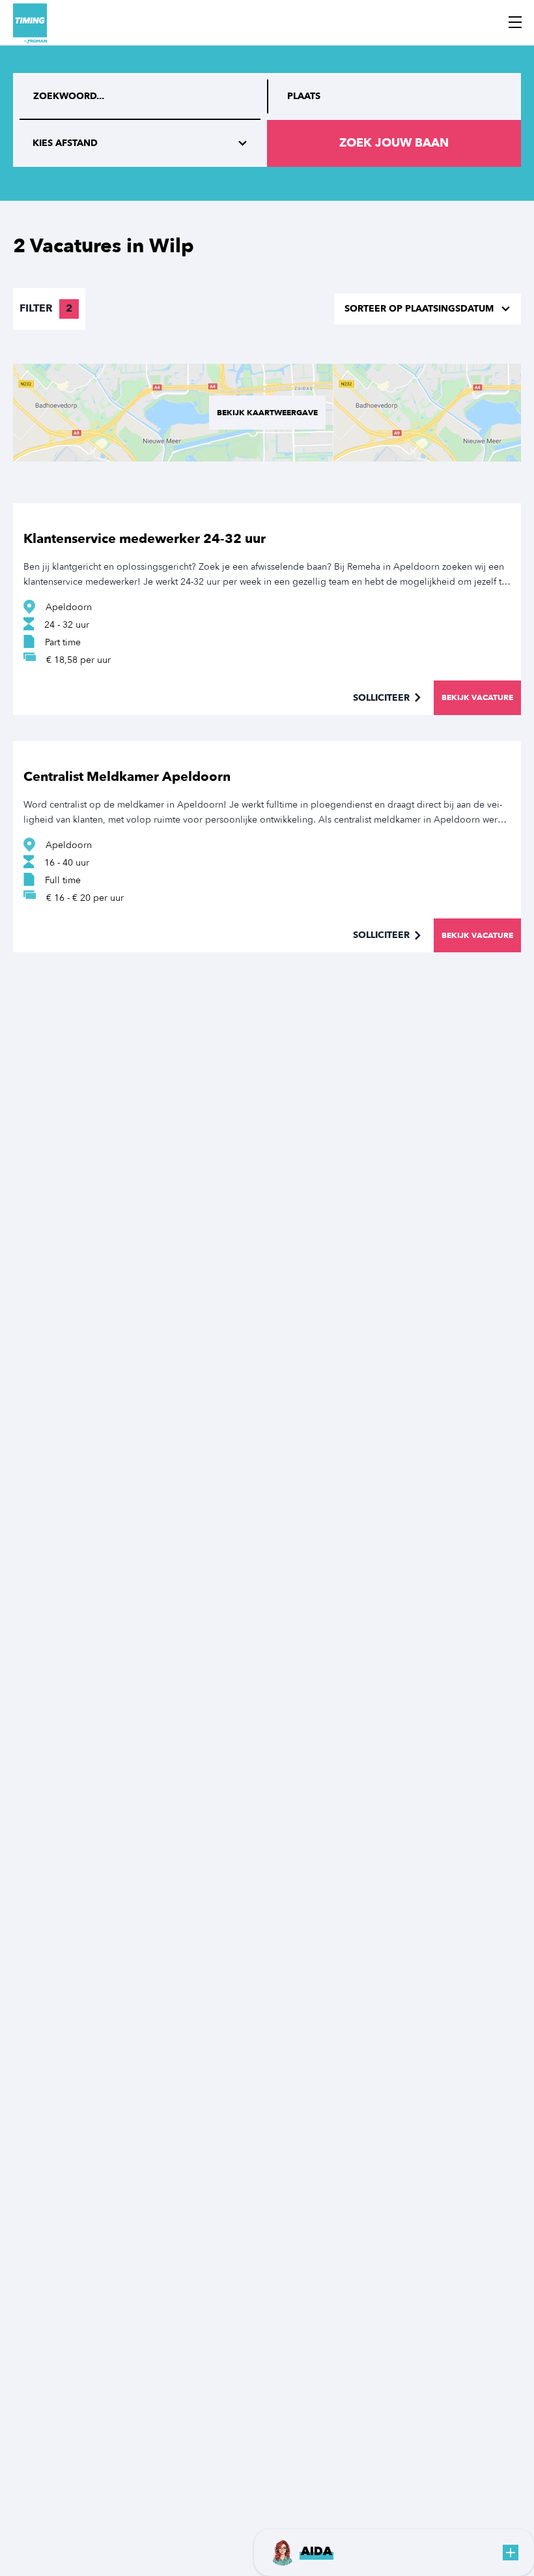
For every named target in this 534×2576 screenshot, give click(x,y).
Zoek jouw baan (394, 143)
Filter (46, 308)
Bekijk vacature (477, 697)
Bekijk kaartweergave (267, 413)
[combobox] (394, 96)
